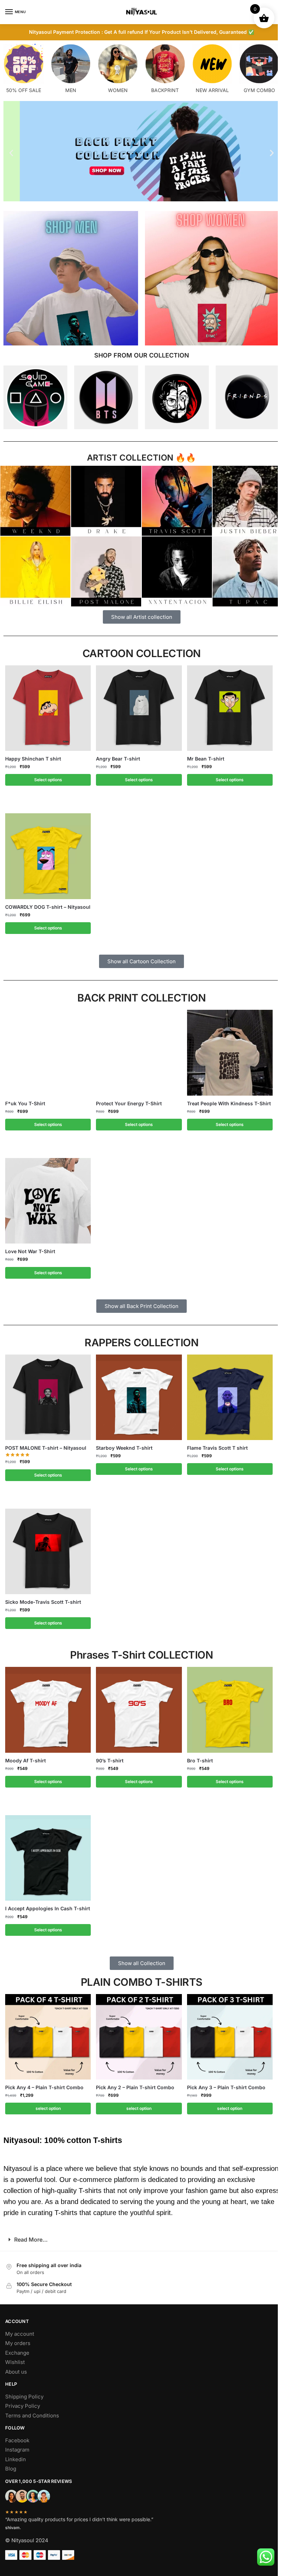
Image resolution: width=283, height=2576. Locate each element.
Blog (11, 2469)
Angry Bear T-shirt (118, 759)
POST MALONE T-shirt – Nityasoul (46, 1448)
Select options (48, 780)
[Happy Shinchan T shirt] (48, 708)
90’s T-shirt (110, 1760)
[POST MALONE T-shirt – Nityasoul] (48, 1397)
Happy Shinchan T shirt (33, 759)
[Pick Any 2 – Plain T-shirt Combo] (139, 2037)
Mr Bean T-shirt (206, 759)
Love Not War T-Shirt (30, 1251)
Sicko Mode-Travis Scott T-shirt (43, 1602)
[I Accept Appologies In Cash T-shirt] (48, 1858)
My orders (18, 2343)
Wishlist (15, 2362)
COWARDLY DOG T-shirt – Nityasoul (48, 907)
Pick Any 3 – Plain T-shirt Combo (226, 2087)
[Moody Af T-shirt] (48, 1710)
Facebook (17, 2440)
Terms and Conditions (32, 2416)
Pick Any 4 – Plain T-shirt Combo (44, 2087)
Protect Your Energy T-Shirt (129, 1103)
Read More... (31, 2240)
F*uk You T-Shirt (25, 1103)
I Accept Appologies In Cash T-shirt (48, 1908)
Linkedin (16, 2459)
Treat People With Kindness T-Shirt (229, 1103)
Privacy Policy (23, 2406)
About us (16, 2372)
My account (20, 2334)
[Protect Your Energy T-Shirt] (139, 1053)
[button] (11, 153)
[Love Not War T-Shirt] (48, 1201)
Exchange (17, 2353)
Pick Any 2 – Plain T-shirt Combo (135, 2087)
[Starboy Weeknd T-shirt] (139, 1397)
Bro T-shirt (200, 1760)
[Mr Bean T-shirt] (230, 708)
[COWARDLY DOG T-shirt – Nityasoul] (48, 856)
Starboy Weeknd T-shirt (124, 1448)
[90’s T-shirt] (139, 1710)
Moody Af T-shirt (26, 1760)
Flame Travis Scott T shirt (217, 1448)
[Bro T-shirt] (230, 1710)
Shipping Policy (24, 2397)
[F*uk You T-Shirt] (48, 1053)
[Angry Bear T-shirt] (139, 708)
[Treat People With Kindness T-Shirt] (230, 1053)
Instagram (17, 2450)
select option (48, 2108)
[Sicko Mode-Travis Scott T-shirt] (48, 1551)
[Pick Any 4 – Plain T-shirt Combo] (48, 2037)
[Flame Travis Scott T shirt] (230, 1397)
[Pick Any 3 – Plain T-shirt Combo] (230, 2037)
